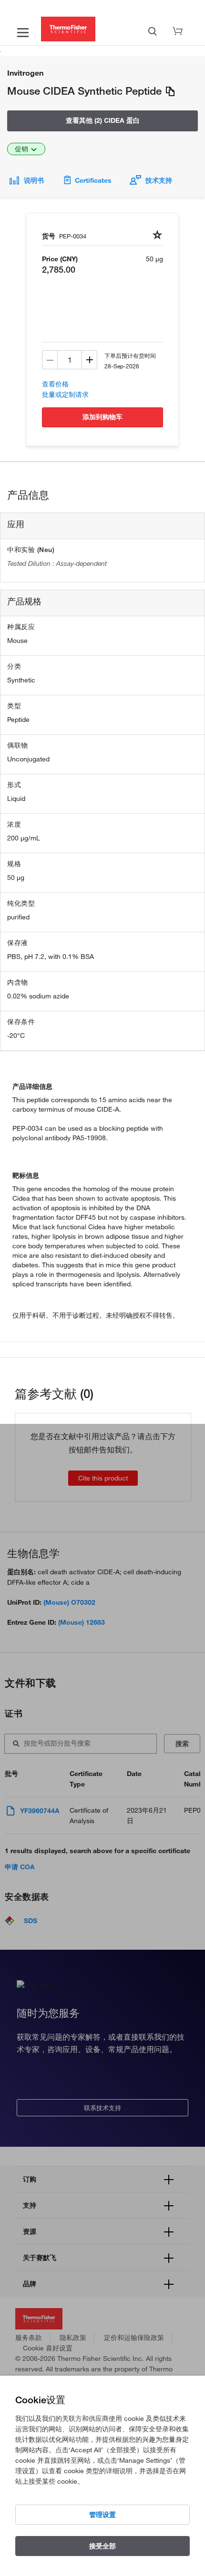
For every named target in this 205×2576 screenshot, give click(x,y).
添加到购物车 (102, 417)
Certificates (93, 180)
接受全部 (102, 2546)
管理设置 (102, 2515)
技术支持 (159, 180)
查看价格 (55, 384)
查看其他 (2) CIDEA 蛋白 (103, 120)
